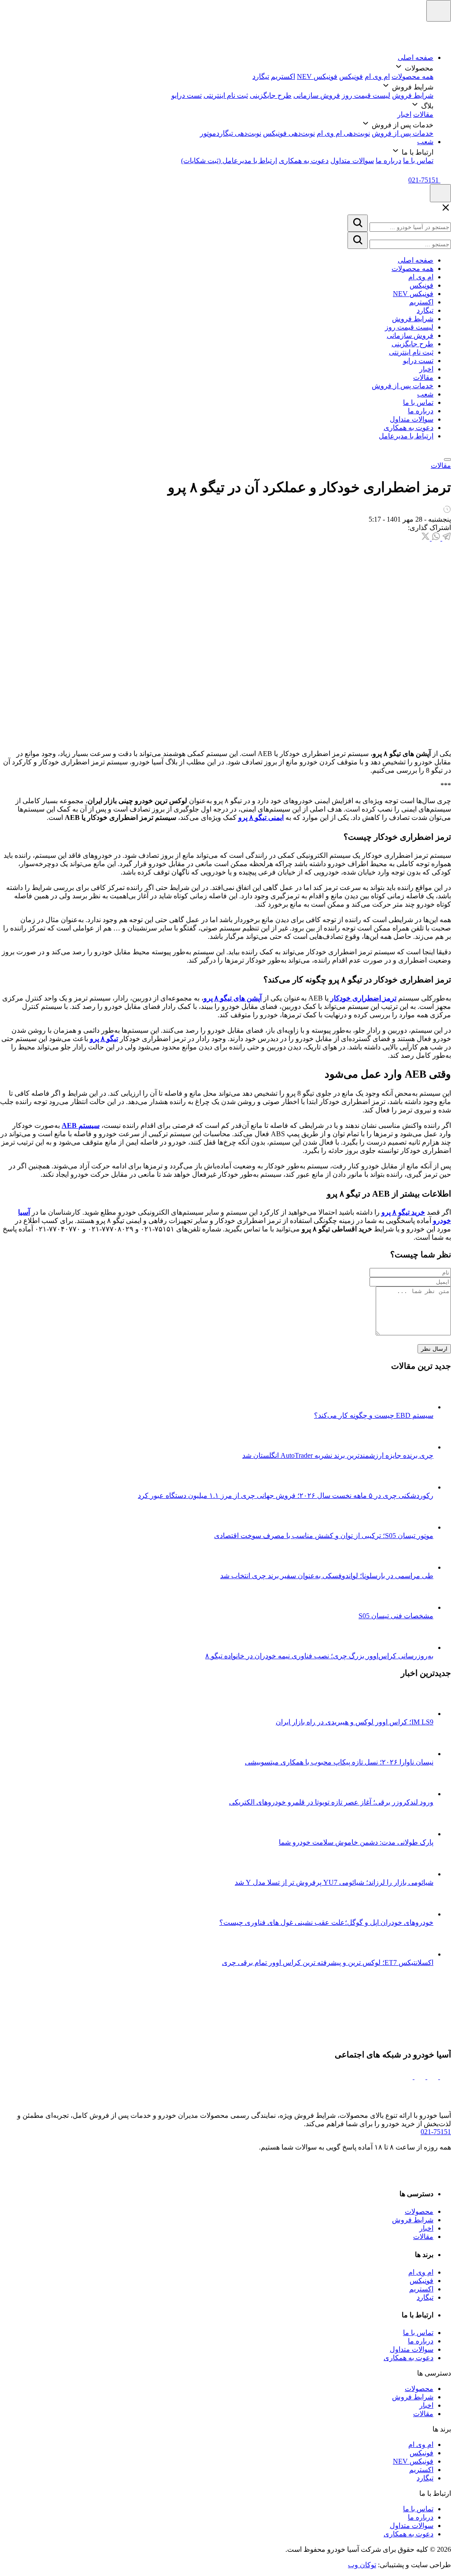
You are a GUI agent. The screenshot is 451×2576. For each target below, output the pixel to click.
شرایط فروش (413, 95)
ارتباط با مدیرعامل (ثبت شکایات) (229, 161)
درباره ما (388, 161)
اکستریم (283, 76)
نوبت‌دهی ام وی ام (343, 133)
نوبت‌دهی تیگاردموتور (231, 133)
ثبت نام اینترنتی (226, 95)
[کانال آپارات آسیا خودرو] (419, 2077)
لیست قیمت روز (366, 95)
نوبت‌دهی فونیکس (289, 133)
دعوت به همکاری (304, 161)
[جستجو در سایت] (358, 223)
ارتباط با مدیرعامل (406, 436)
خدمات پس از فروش (403, 133)
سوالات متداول (352, 161)
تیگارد (261, 76)
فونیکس (351, 76)
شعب (425, 142)
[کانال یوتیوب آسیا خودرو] (407, 2077)
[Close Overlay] (446, 210)
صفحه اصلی (416, 57)
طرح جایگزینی (271, 95)
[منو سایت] (439, 11)
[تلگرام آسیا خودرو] (432, 2077)
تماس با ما (418, 161)
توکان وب (362, 2565)
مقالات (423, 114)
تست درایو (187, 95)
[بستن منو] (447, 460)
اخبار (404, 114)
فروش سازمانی (317, 95)
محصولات (419, 2211)
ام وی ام (377, 76)
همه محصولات (412, 76)
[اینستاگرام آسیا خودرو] (445, 2077)
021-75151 (436, 2132)
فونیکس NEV (317, 76)
